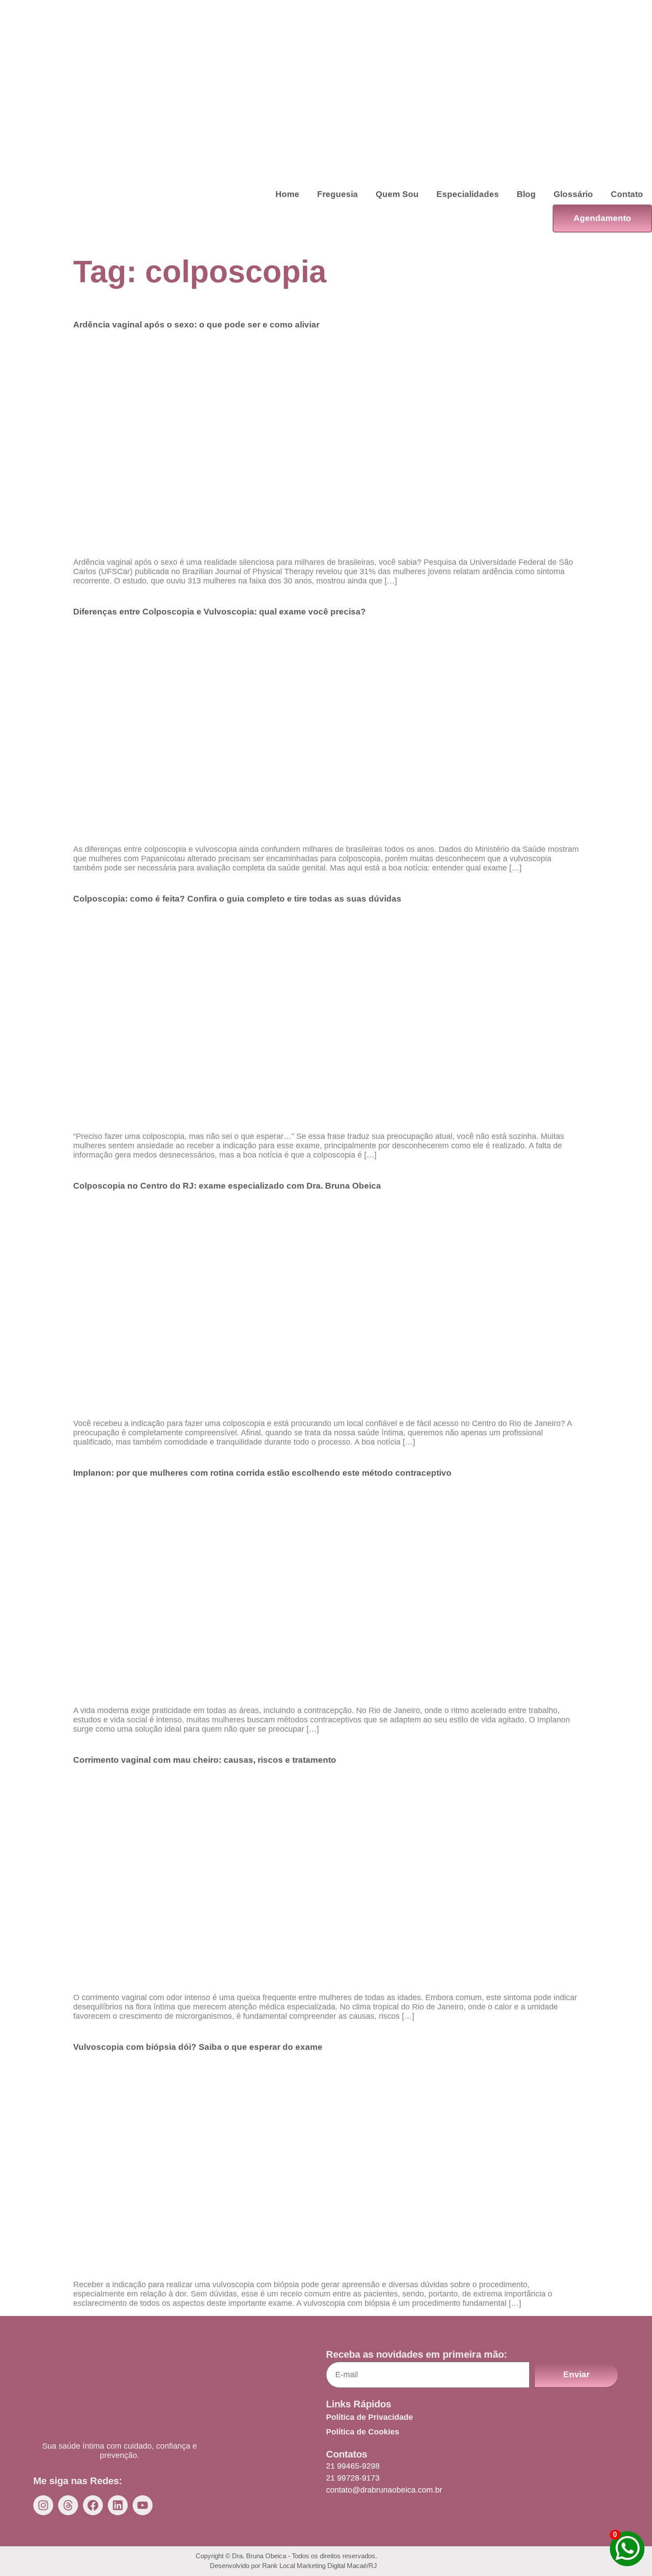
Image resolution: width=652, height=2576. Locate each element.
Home (287, 194)
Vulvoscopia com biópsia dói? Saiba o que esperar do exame (198, 2047)
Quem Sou (397, 194)
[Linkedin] (118, 2505)
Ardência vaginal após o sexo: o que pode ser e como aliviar (196, 325)
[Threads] (68, 2505)
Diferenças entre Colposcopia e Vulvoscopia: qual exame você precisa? (220, 612)
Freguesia (338, 194)
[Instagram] (43, 2505)
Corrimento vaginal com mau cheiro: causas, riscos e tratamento (205, 1760)
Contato (627, 194)
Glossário (573, 194)
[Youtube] (143, 2505)
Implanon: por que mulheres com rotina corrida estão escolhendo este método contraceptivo (262, 1473)
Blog (526, 194)
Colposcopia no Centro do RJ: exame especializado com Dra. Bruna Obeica (227, 1186)
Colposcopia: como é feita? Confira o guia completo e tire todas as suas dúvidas (237, 899)
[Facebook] (93, 2505)
